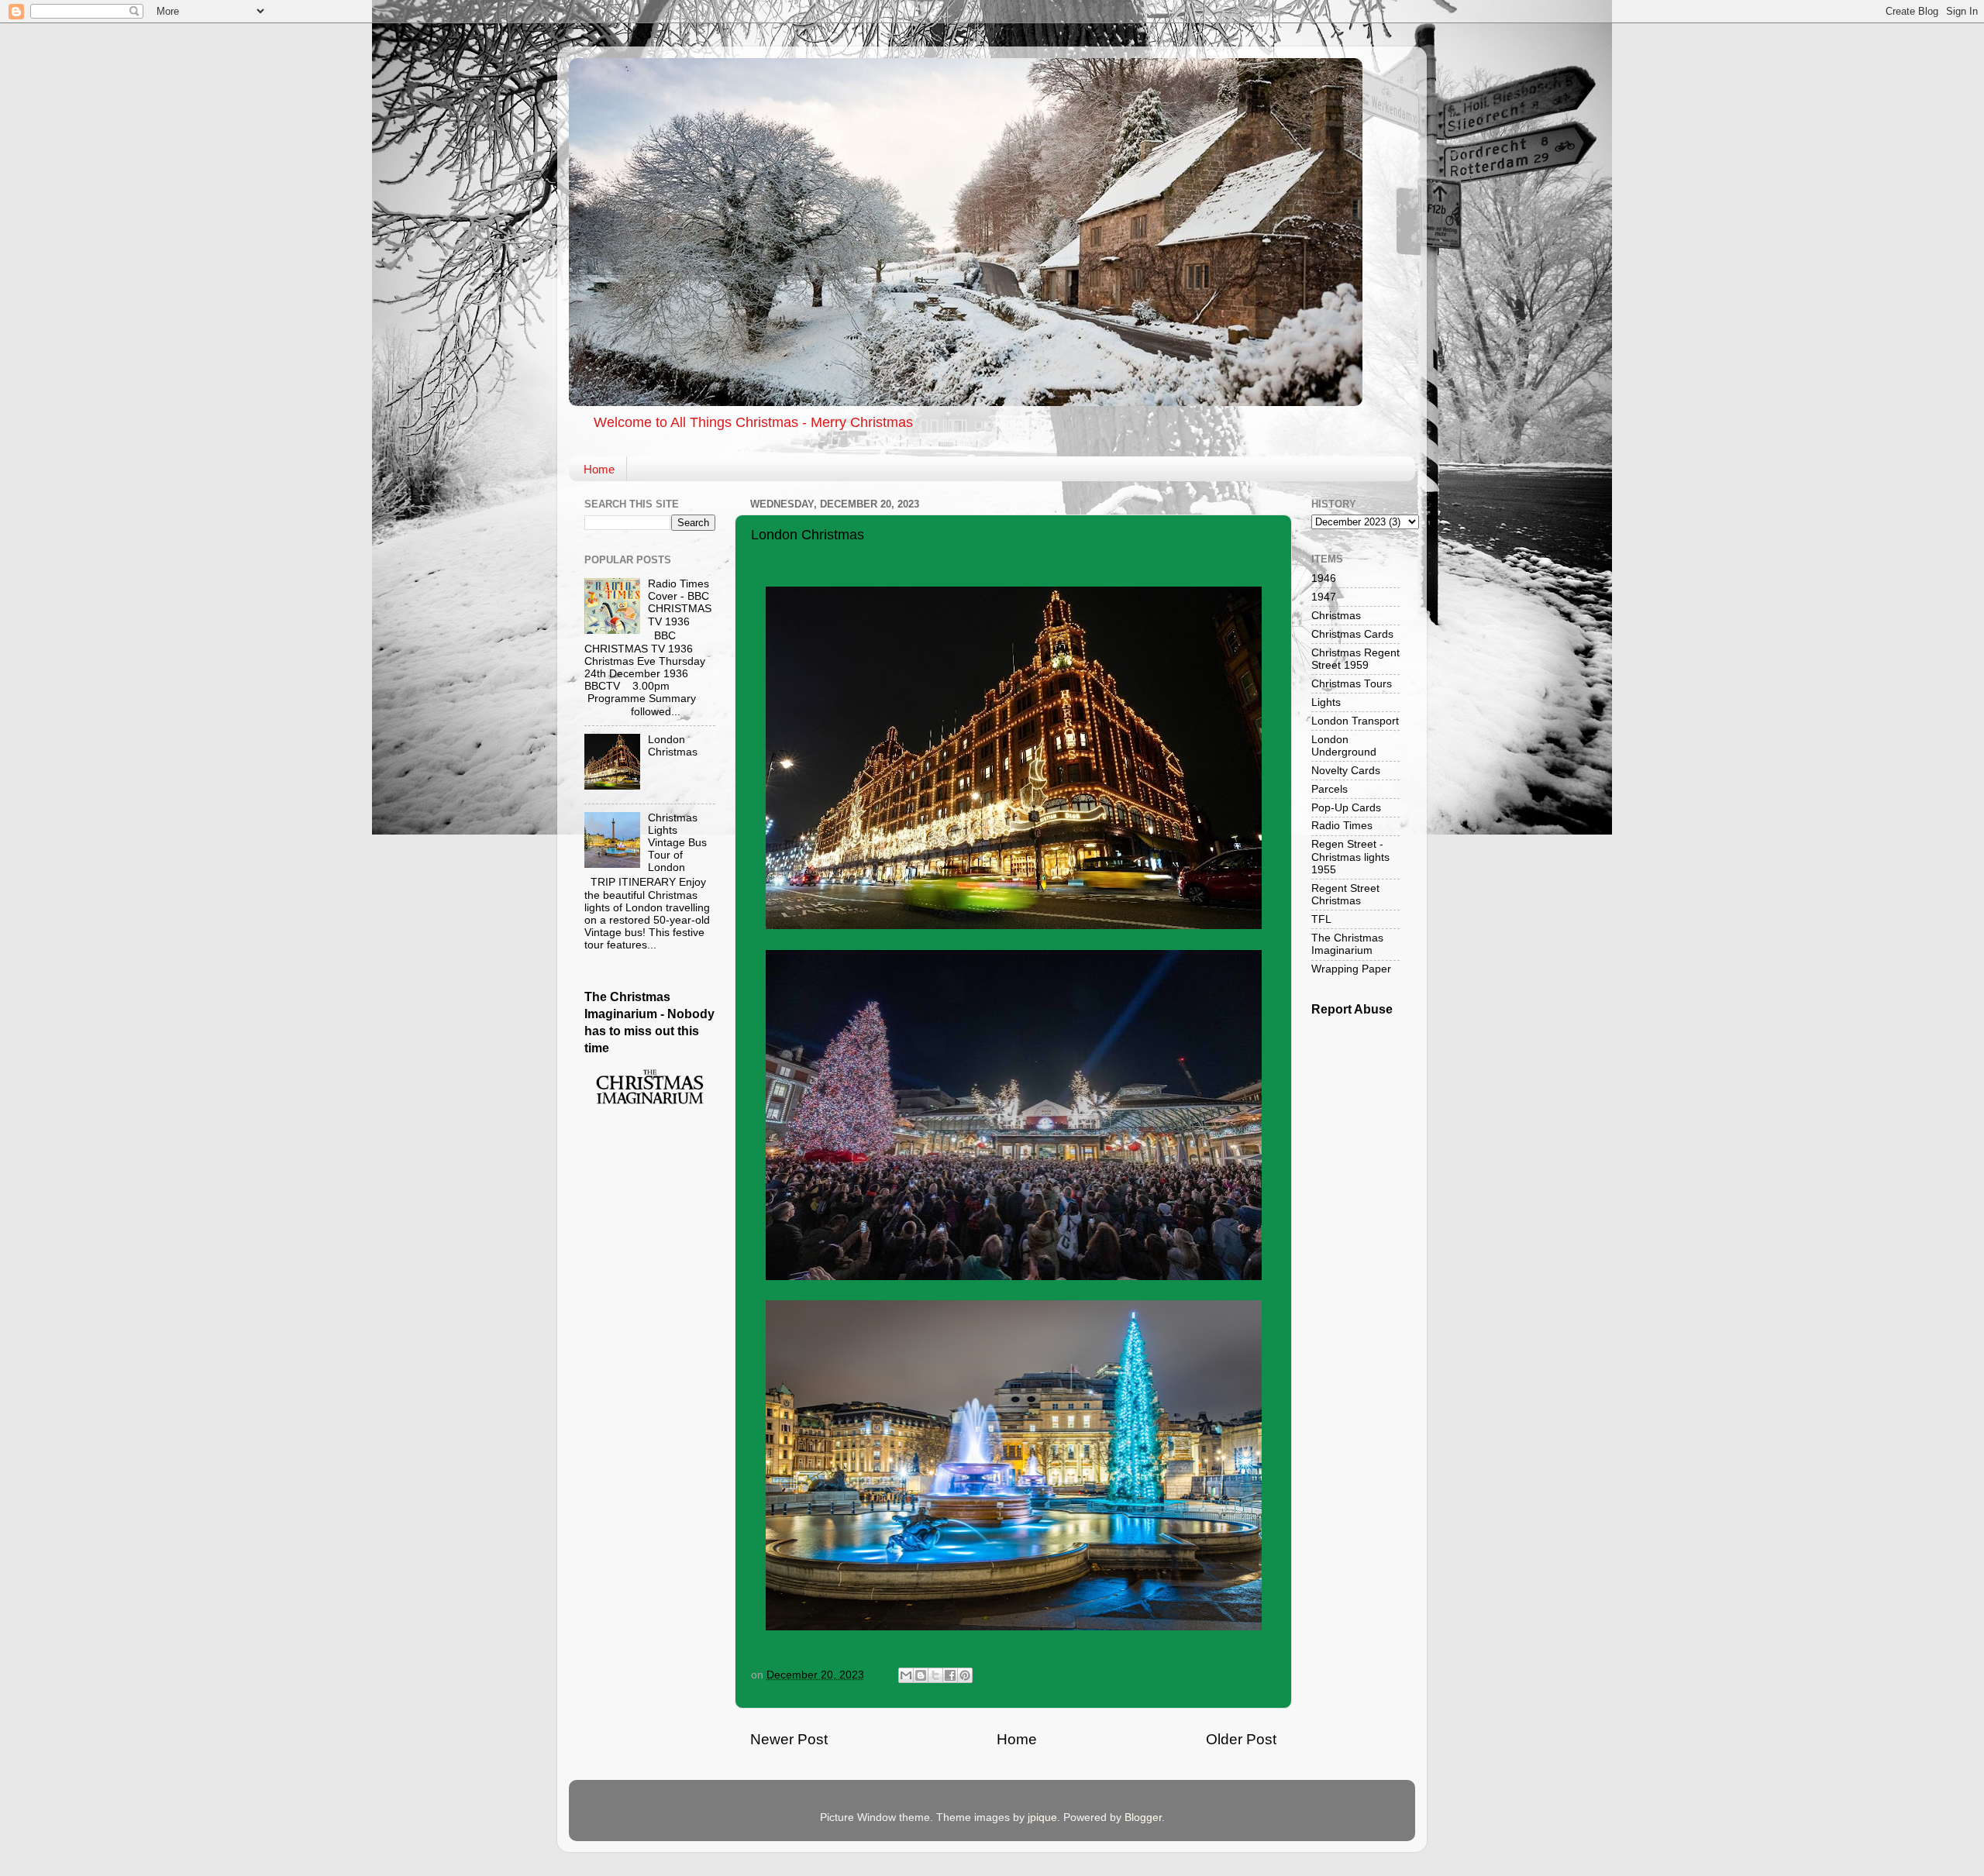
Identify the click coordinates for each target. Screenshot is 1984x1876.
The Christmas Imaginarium (1347, 944)
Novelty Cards (1346, 771)
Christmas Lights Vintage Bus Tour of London (677, 843)
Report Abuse (1352, 1009)
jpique (1042, 1817)
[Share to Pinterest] (965, 1675)
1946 (1324, 578)
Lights (1326, 702)
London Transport (1355, 721)
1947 (1324, 597)
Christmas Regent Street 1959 (1355, 659)
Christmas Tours (1352, 684)
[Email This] (906, 1675)
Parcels (1330, 789)
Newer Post (789, 1739)
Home (599, 469)
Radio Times (1342, 826)
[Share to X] (935, 1675)
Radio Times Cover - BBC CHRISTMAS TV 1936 (680, 603)
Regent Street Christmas (1345, 895)
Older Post (1241, 1739)
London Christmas (673, 746)
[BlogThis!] (921, 1675)
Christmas (1336, 616)
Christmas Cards (1352, 634)
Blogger (1143, 1817)
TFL (1321, 919)
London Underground (1344, 746)
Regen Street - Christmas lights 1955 (1350, 857)
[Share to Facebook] (950, 1675)
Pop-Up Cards (1346, 808)
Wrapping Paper (1351, 969)
